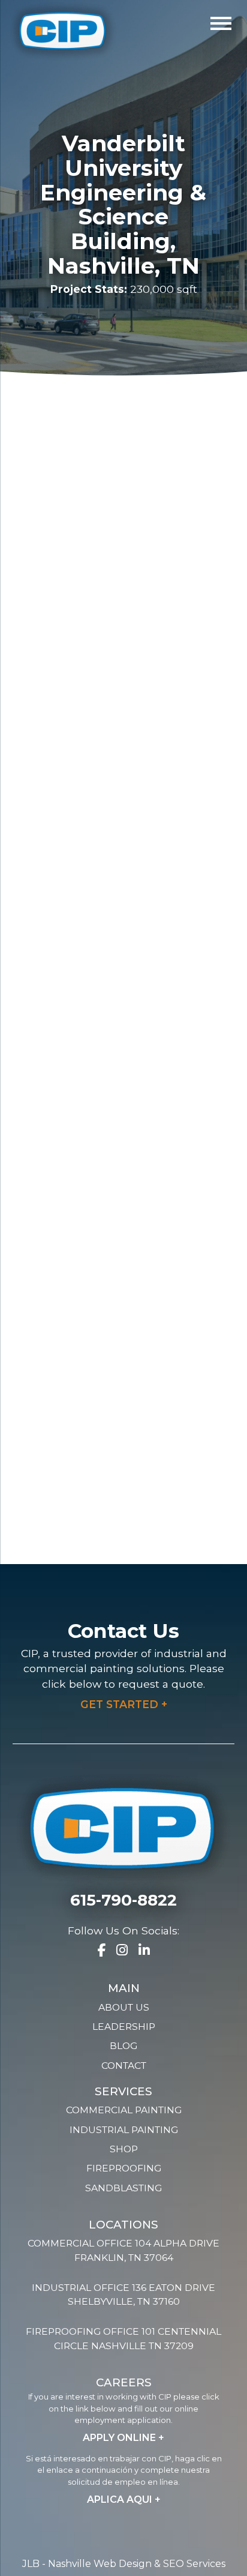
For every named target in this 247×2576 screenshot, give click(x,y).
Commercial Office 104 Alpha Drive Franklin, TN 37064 (123, 2250)
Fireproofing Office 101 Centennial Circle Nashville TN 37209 (123, 2339)
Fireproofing (124, 2168)
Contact (124, 2066)
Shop (124, 2149)
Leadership (124, 2027)
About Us (124, 2007)
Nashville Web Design (100, 2564)
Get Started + (124, 1704)
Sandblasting (123, 2188)
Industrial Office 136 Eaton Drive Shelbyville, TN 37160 (123, 2295)
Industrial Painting (124, 2130)
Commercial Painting (124, 2110)
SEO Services (194, 2564)
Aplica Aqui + (124, 2499)
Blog (123, 2046)
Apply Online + (123, 2438)
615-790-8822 (123, 1900)
